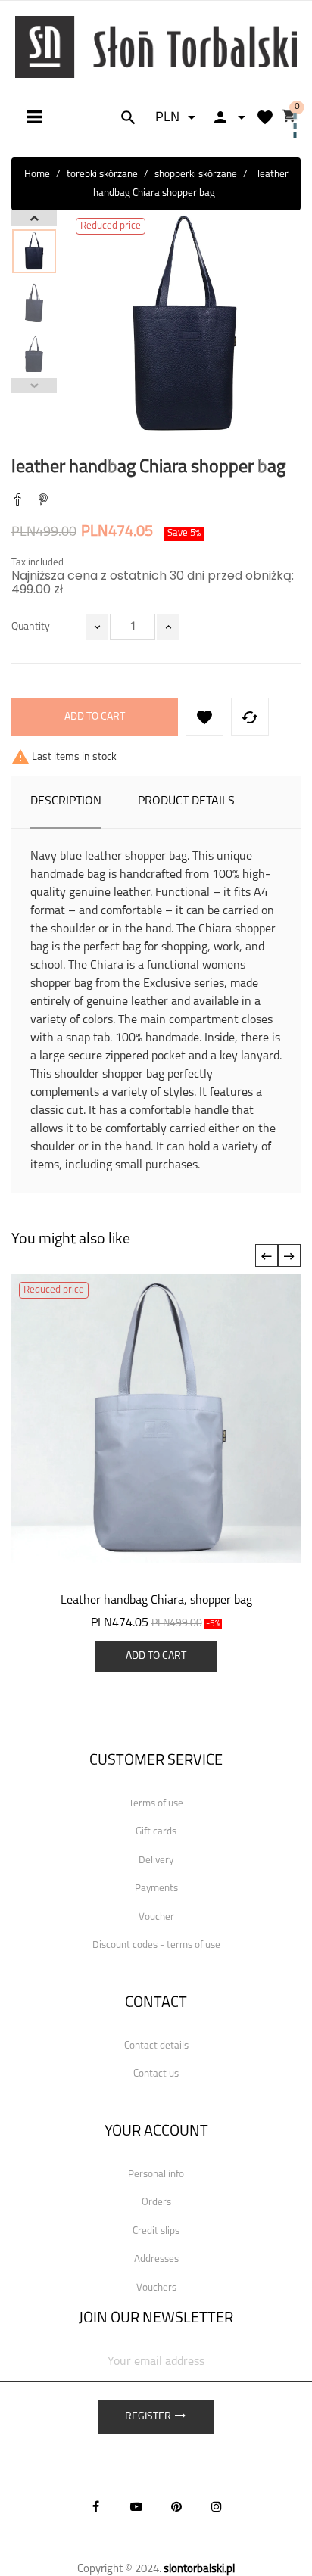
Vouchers (156, 2288)
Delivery (156, 1860)
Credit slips (156, 2231)
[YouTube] (136, 2506)
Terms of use (156, 1804)
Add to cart (95, 717)
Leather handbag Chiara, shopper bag (156, 1601)
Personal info (156, 2175)
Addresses (156, 2259)
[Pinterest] (43, 501)
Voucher (156, 1917)
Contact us (156, 2074)
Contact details (156, 2046)
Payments (156, 1888)
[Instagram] (217, 2506)
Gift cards (156, 1832)
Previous (34, 385)
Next (34, 218)
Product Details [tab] (186, 801)
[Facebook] (96, 2506)
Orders (156, 2203)
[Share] (17, 501)
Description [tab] (66, 801)
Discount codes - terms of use (156, 1945)
